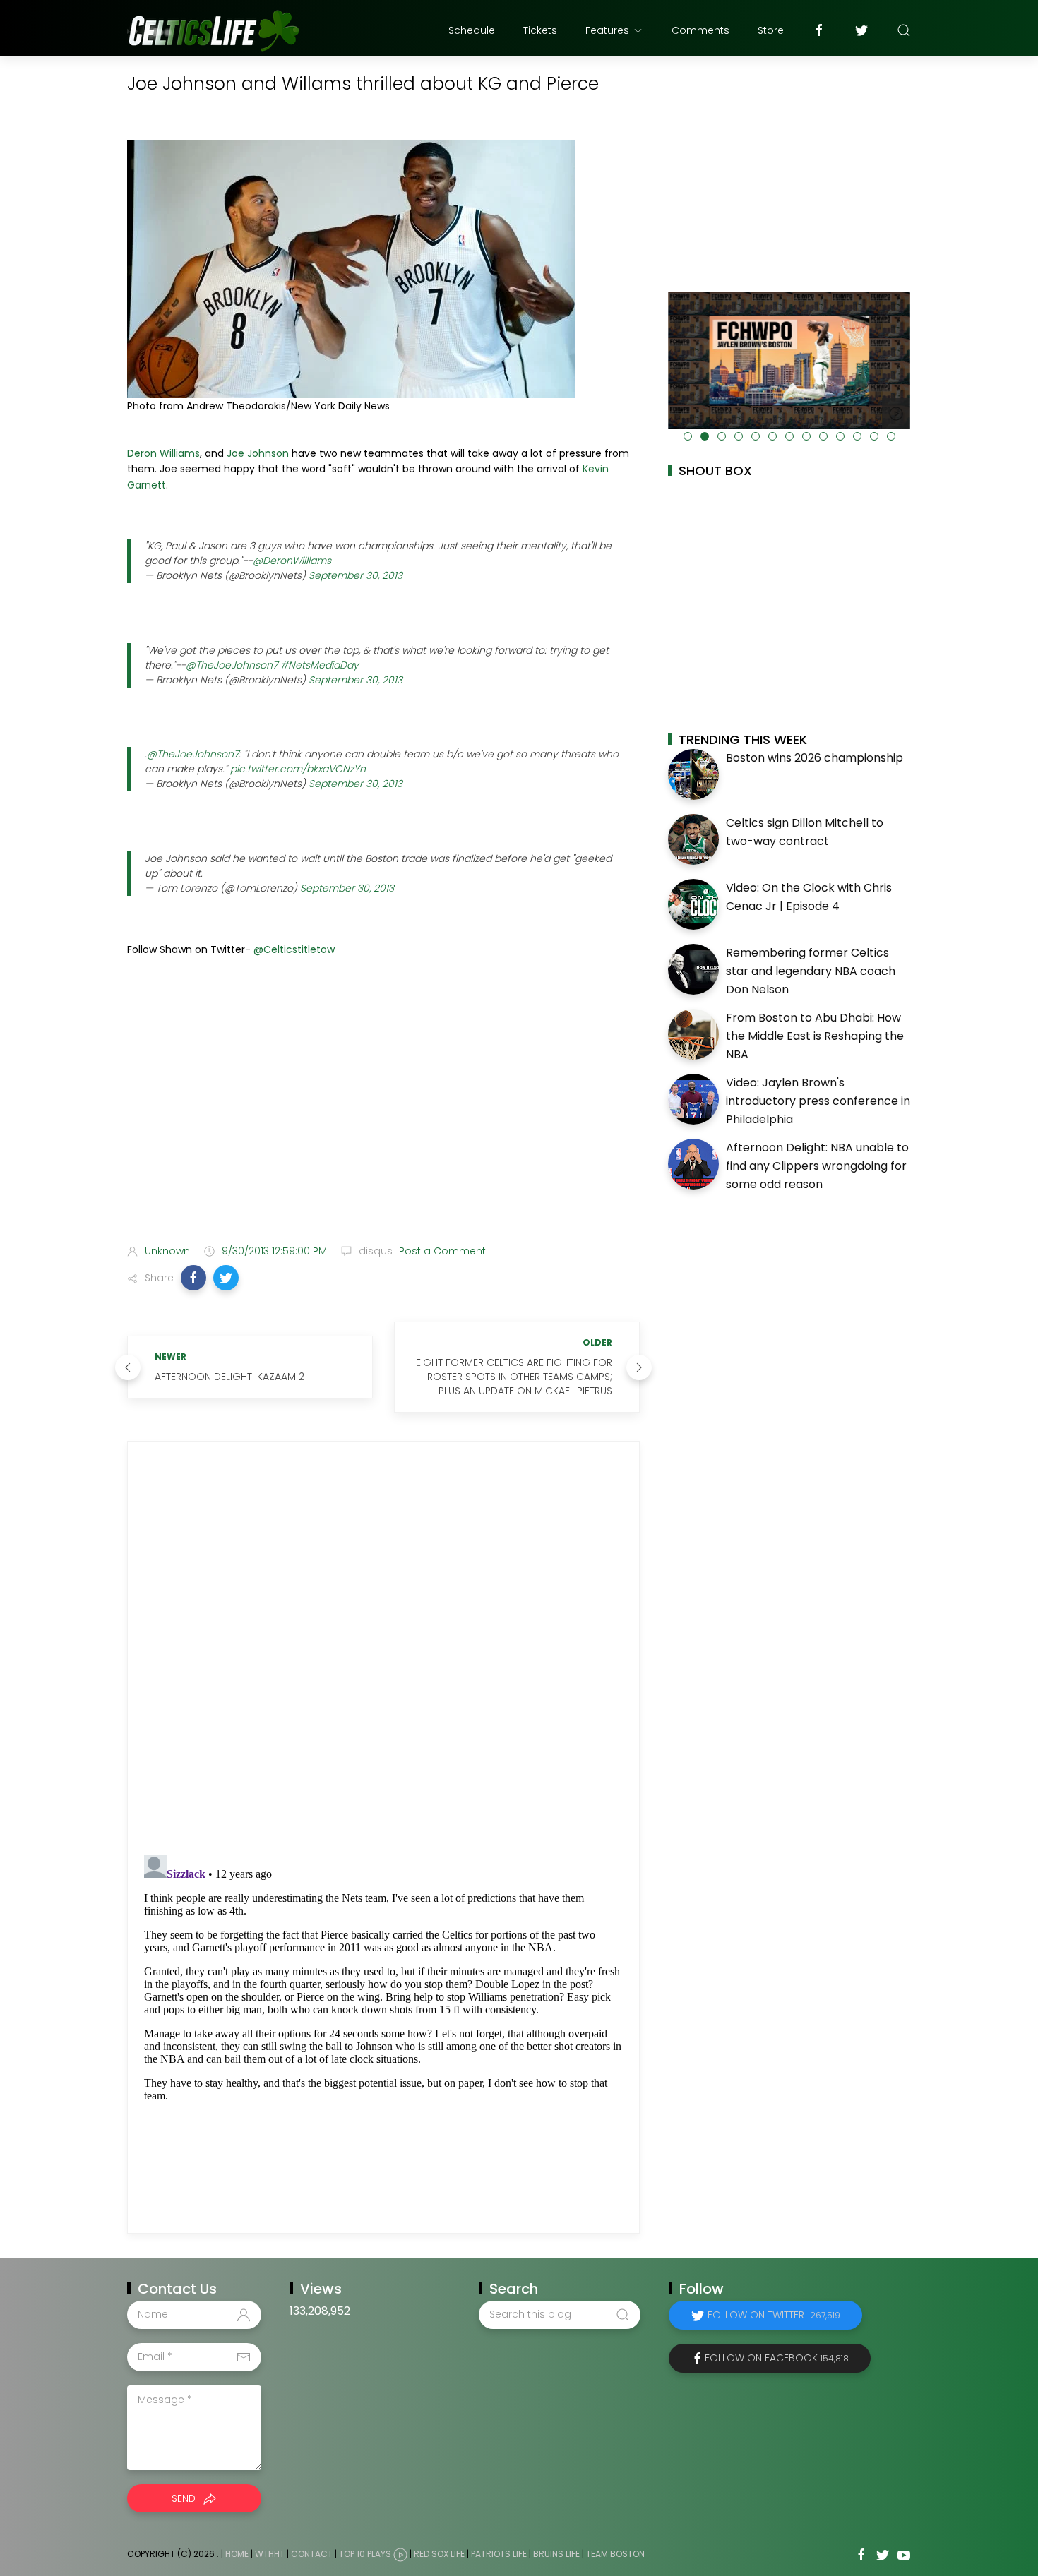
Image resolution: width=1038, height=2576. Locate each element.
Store (771, 30)
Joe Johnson (258, 453)
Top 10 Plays (365, 2554)
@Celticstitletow (294, 949)
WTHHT (270, 2554)
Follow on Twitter (774, 2315)
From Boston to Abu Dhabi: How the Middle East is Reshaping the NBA (815, 1036)
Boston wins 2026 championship (815, 758)
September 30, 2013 (356, 575)
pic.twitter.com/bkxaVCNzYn (298, 769)
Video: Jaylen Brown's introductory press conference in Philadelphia (818, 1101)
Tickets (540, 30)
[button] (193, 1278)
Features (607, 30)
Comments (700, 30)
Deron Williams (163, 453)
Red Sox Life (439, 2554)
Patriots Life (499, 2554)
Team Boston (615, 2554)
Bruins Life (556, 2554)
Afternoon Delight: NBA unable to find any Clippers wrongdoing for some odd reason (817, 1166)
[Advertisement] (383, 1122)
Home (237, 2554)
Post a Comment (441, 1251)
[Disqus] (383, 1648)
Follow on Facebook (777, 2358)
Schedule (472, 30)
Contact (312, 2554)
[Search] (904, 30)
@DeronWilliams (292, 561)
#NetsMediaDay (320, 665)
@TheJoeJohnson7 (232, 665)
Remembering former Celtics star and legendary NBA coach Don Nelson (811, 971)
